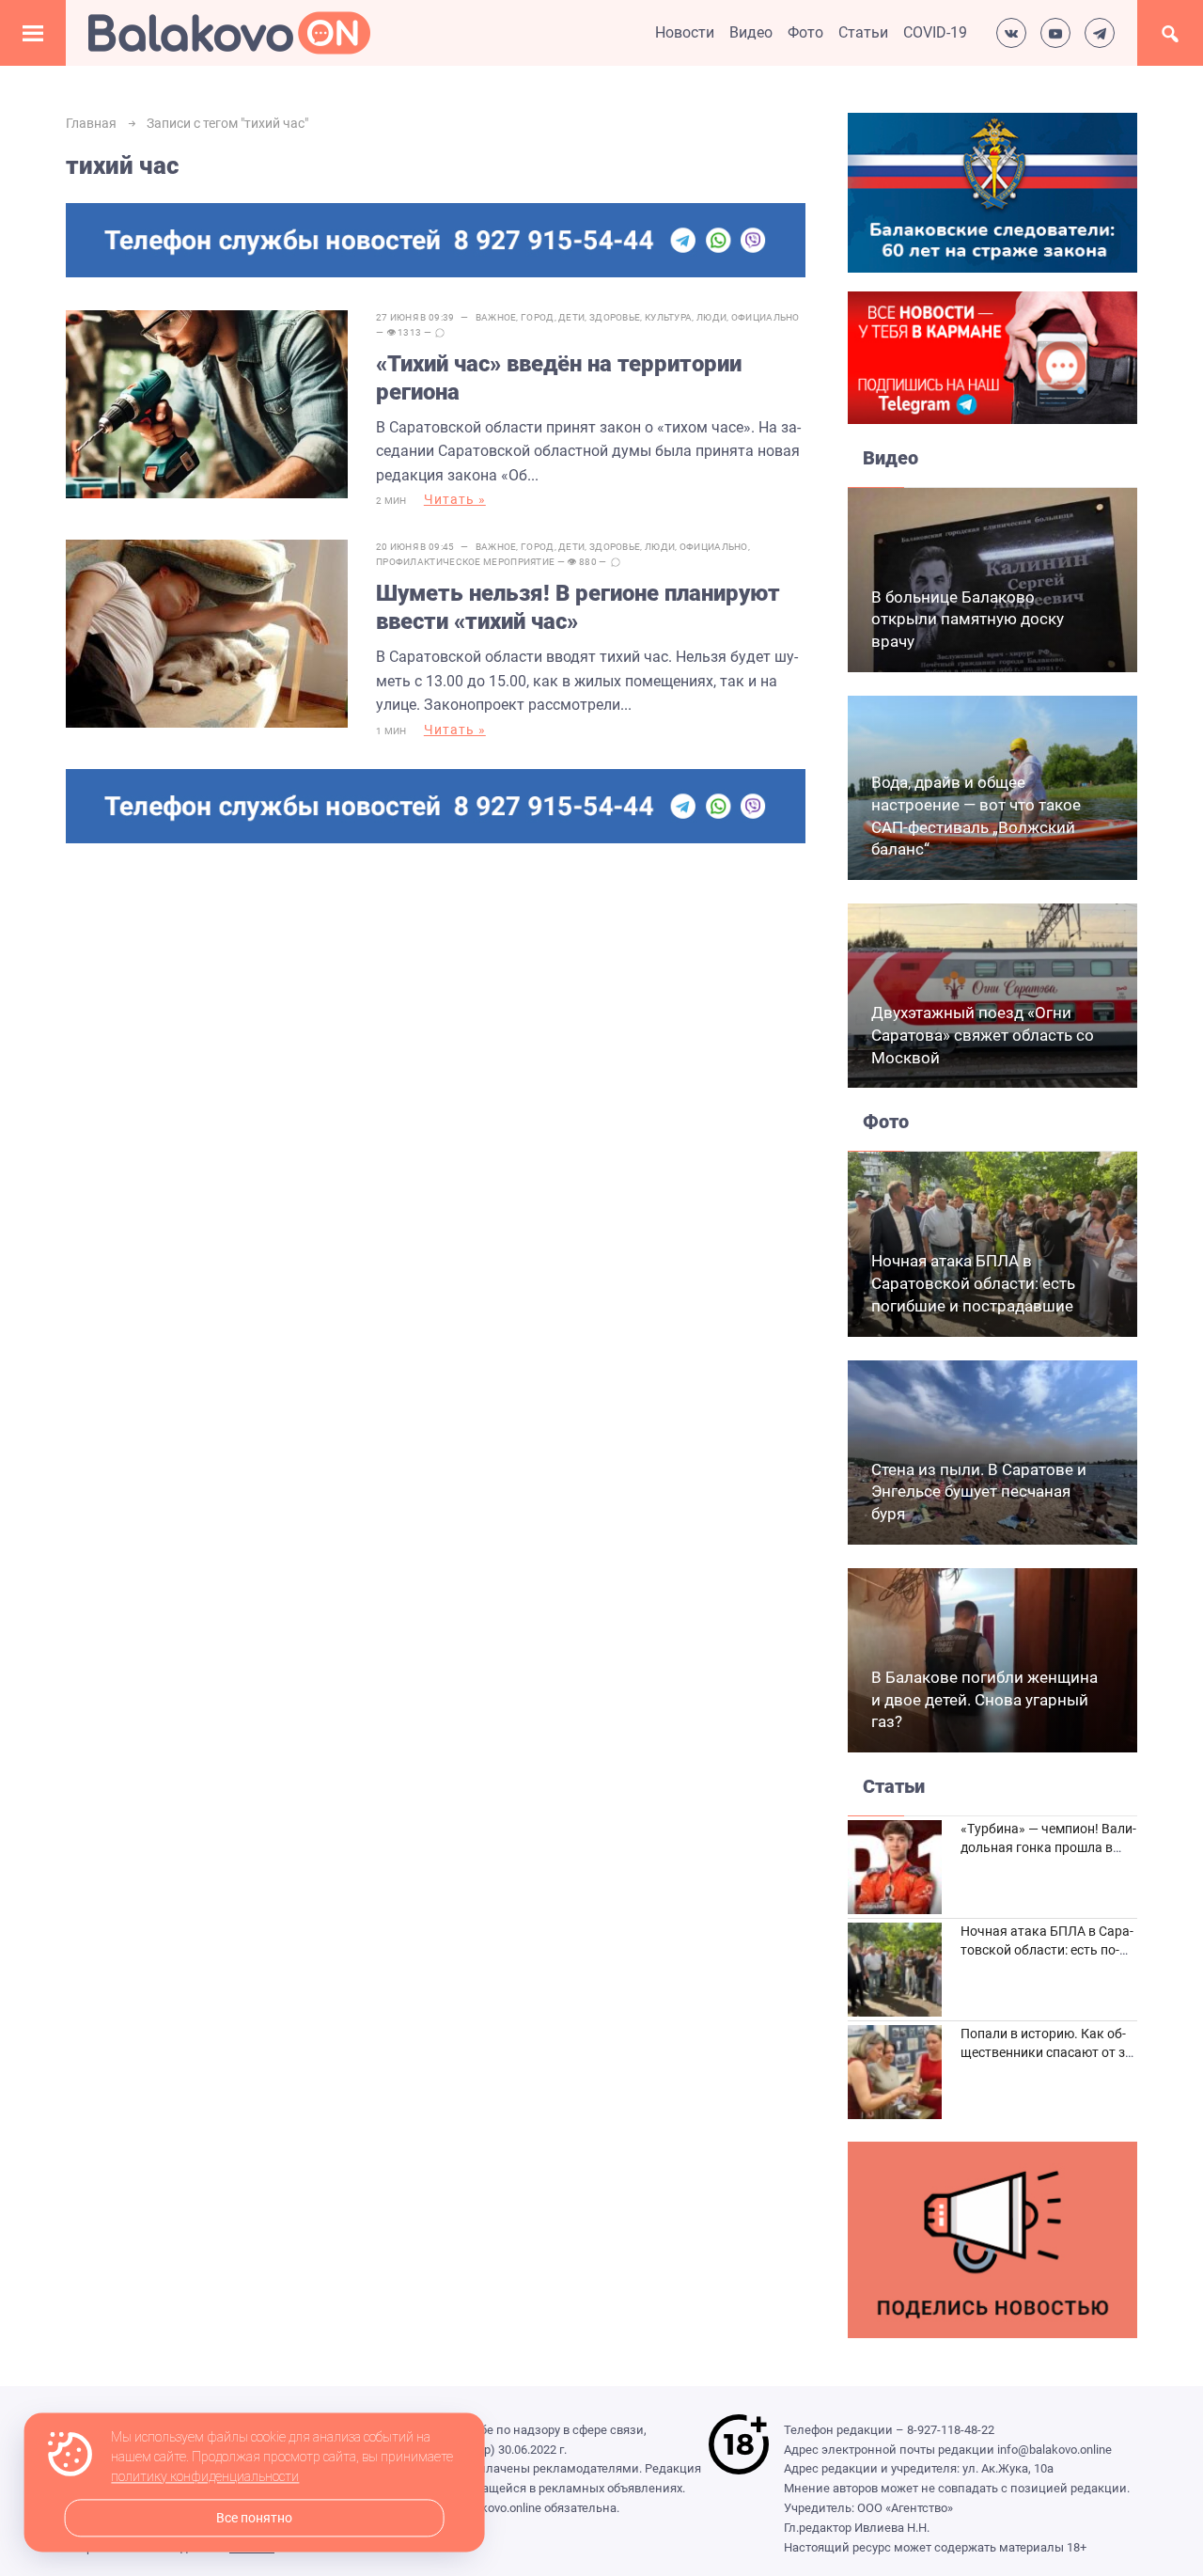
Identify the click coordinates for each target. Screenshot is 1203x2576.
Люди (711, 317)
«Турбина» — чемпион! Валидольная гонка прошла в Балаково (1048, 1847)
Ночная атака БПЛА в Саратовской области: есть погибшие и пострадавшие (973, 1283)
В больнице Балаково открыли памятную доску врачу (968, 620)
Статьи (863, 32)
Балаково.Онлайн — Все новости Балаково (229, 33)
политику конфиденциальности (205, 2477)
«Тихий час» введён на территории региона (559, 378)
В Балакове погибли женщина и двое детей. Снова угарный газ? (984, 1700)
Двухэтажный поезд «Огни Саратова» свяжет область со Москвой (983, 1035)
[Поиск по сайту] (1170, 33)
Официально (766, 317)
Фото (805, 32)
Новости (685, 32)
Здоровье (615, 317)
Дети (571, 317)
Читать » (455, 499)
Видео (751, 32)
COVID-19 (935, 32)
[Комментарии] (440, 333)
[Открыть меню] (33, 33)
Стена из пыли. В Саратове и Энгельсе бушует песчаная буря (979, 1492)
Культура (668, 317)
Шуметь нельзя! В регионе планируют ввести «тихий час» (578, 607)
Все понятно (254, 2518)
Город (538, 317)
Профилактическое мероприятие (465, 562)
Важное (496, 317)
